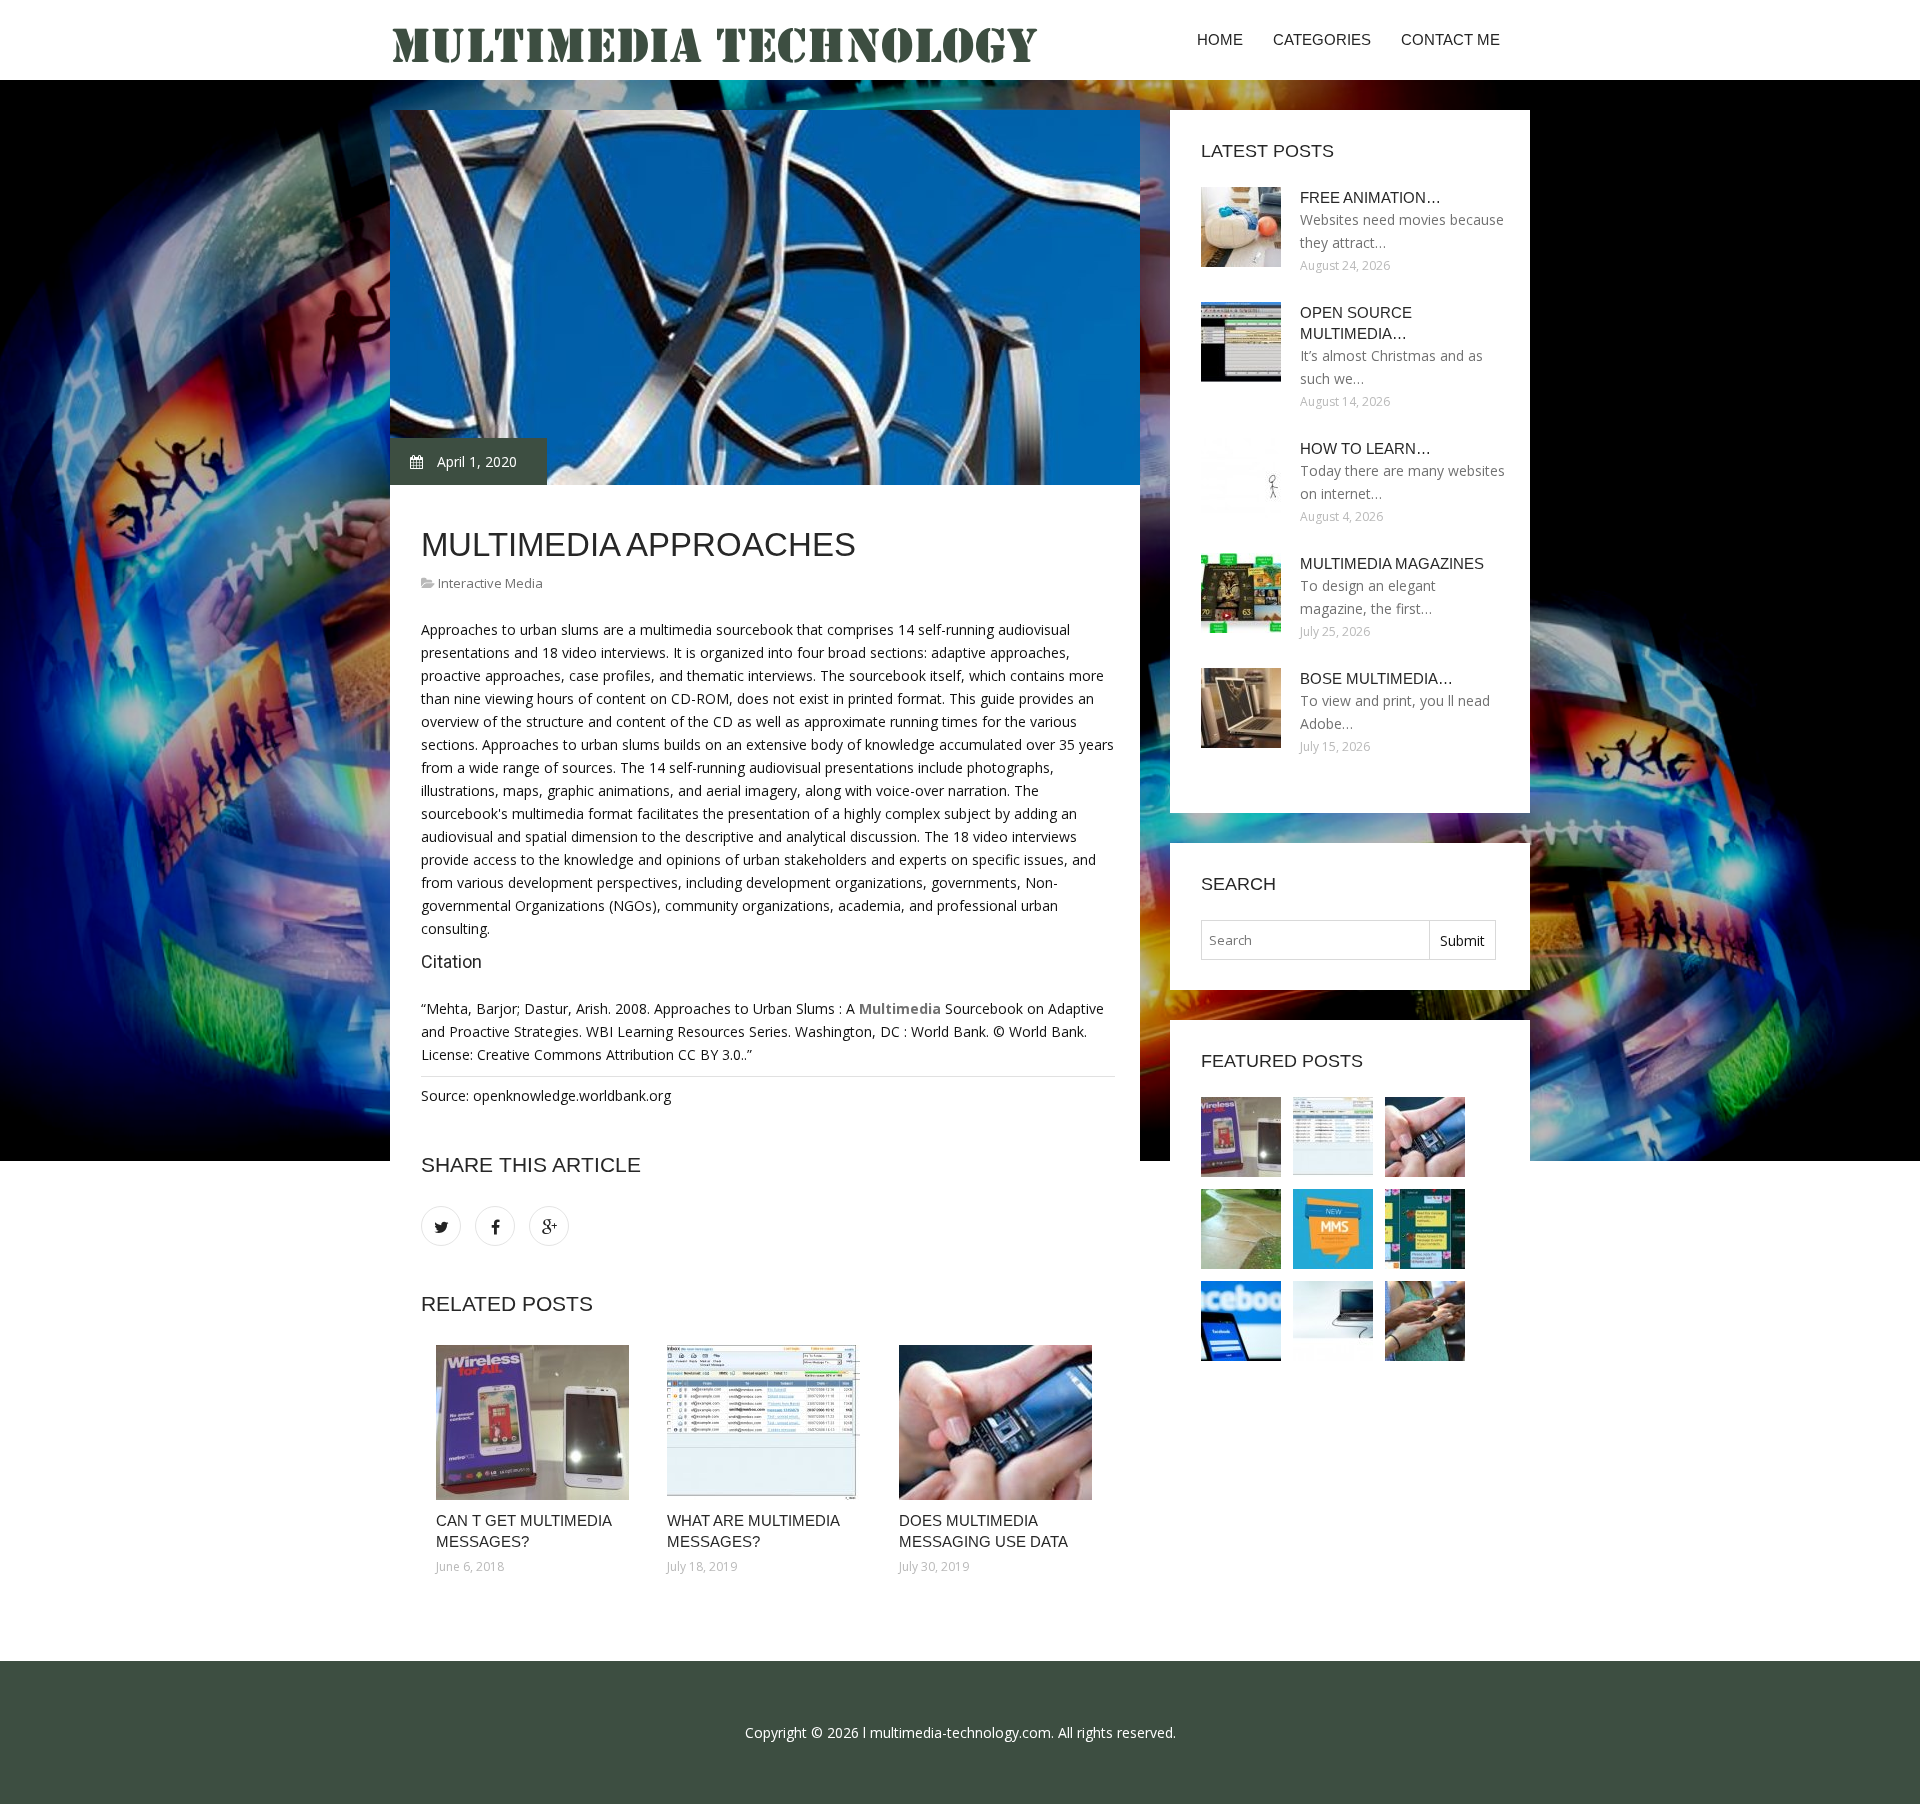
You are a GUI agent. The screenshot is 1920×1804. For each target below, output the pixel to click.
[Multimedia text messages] (1425, 1229)
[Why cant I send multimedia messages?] (1241, 1321)
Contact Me (1450, 39)
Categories (1322, 39)
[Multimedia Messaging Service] (1333, 1229)
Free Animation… (1370, 197)
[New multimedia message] (1241, 1229)
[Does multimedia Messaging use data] (999, 1422)
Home (1220, 39)
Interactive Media (490, 583)
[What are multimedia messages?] (767, 1422)
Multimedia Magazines (1392, 563)
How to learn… (1365, 448)
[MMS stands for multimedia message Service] (1425, 1321)
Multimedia (900, 1008)
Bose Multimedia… (1376, 678)
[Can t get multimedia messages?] (536, 1422)
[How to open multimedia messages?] (1333, 1321)
